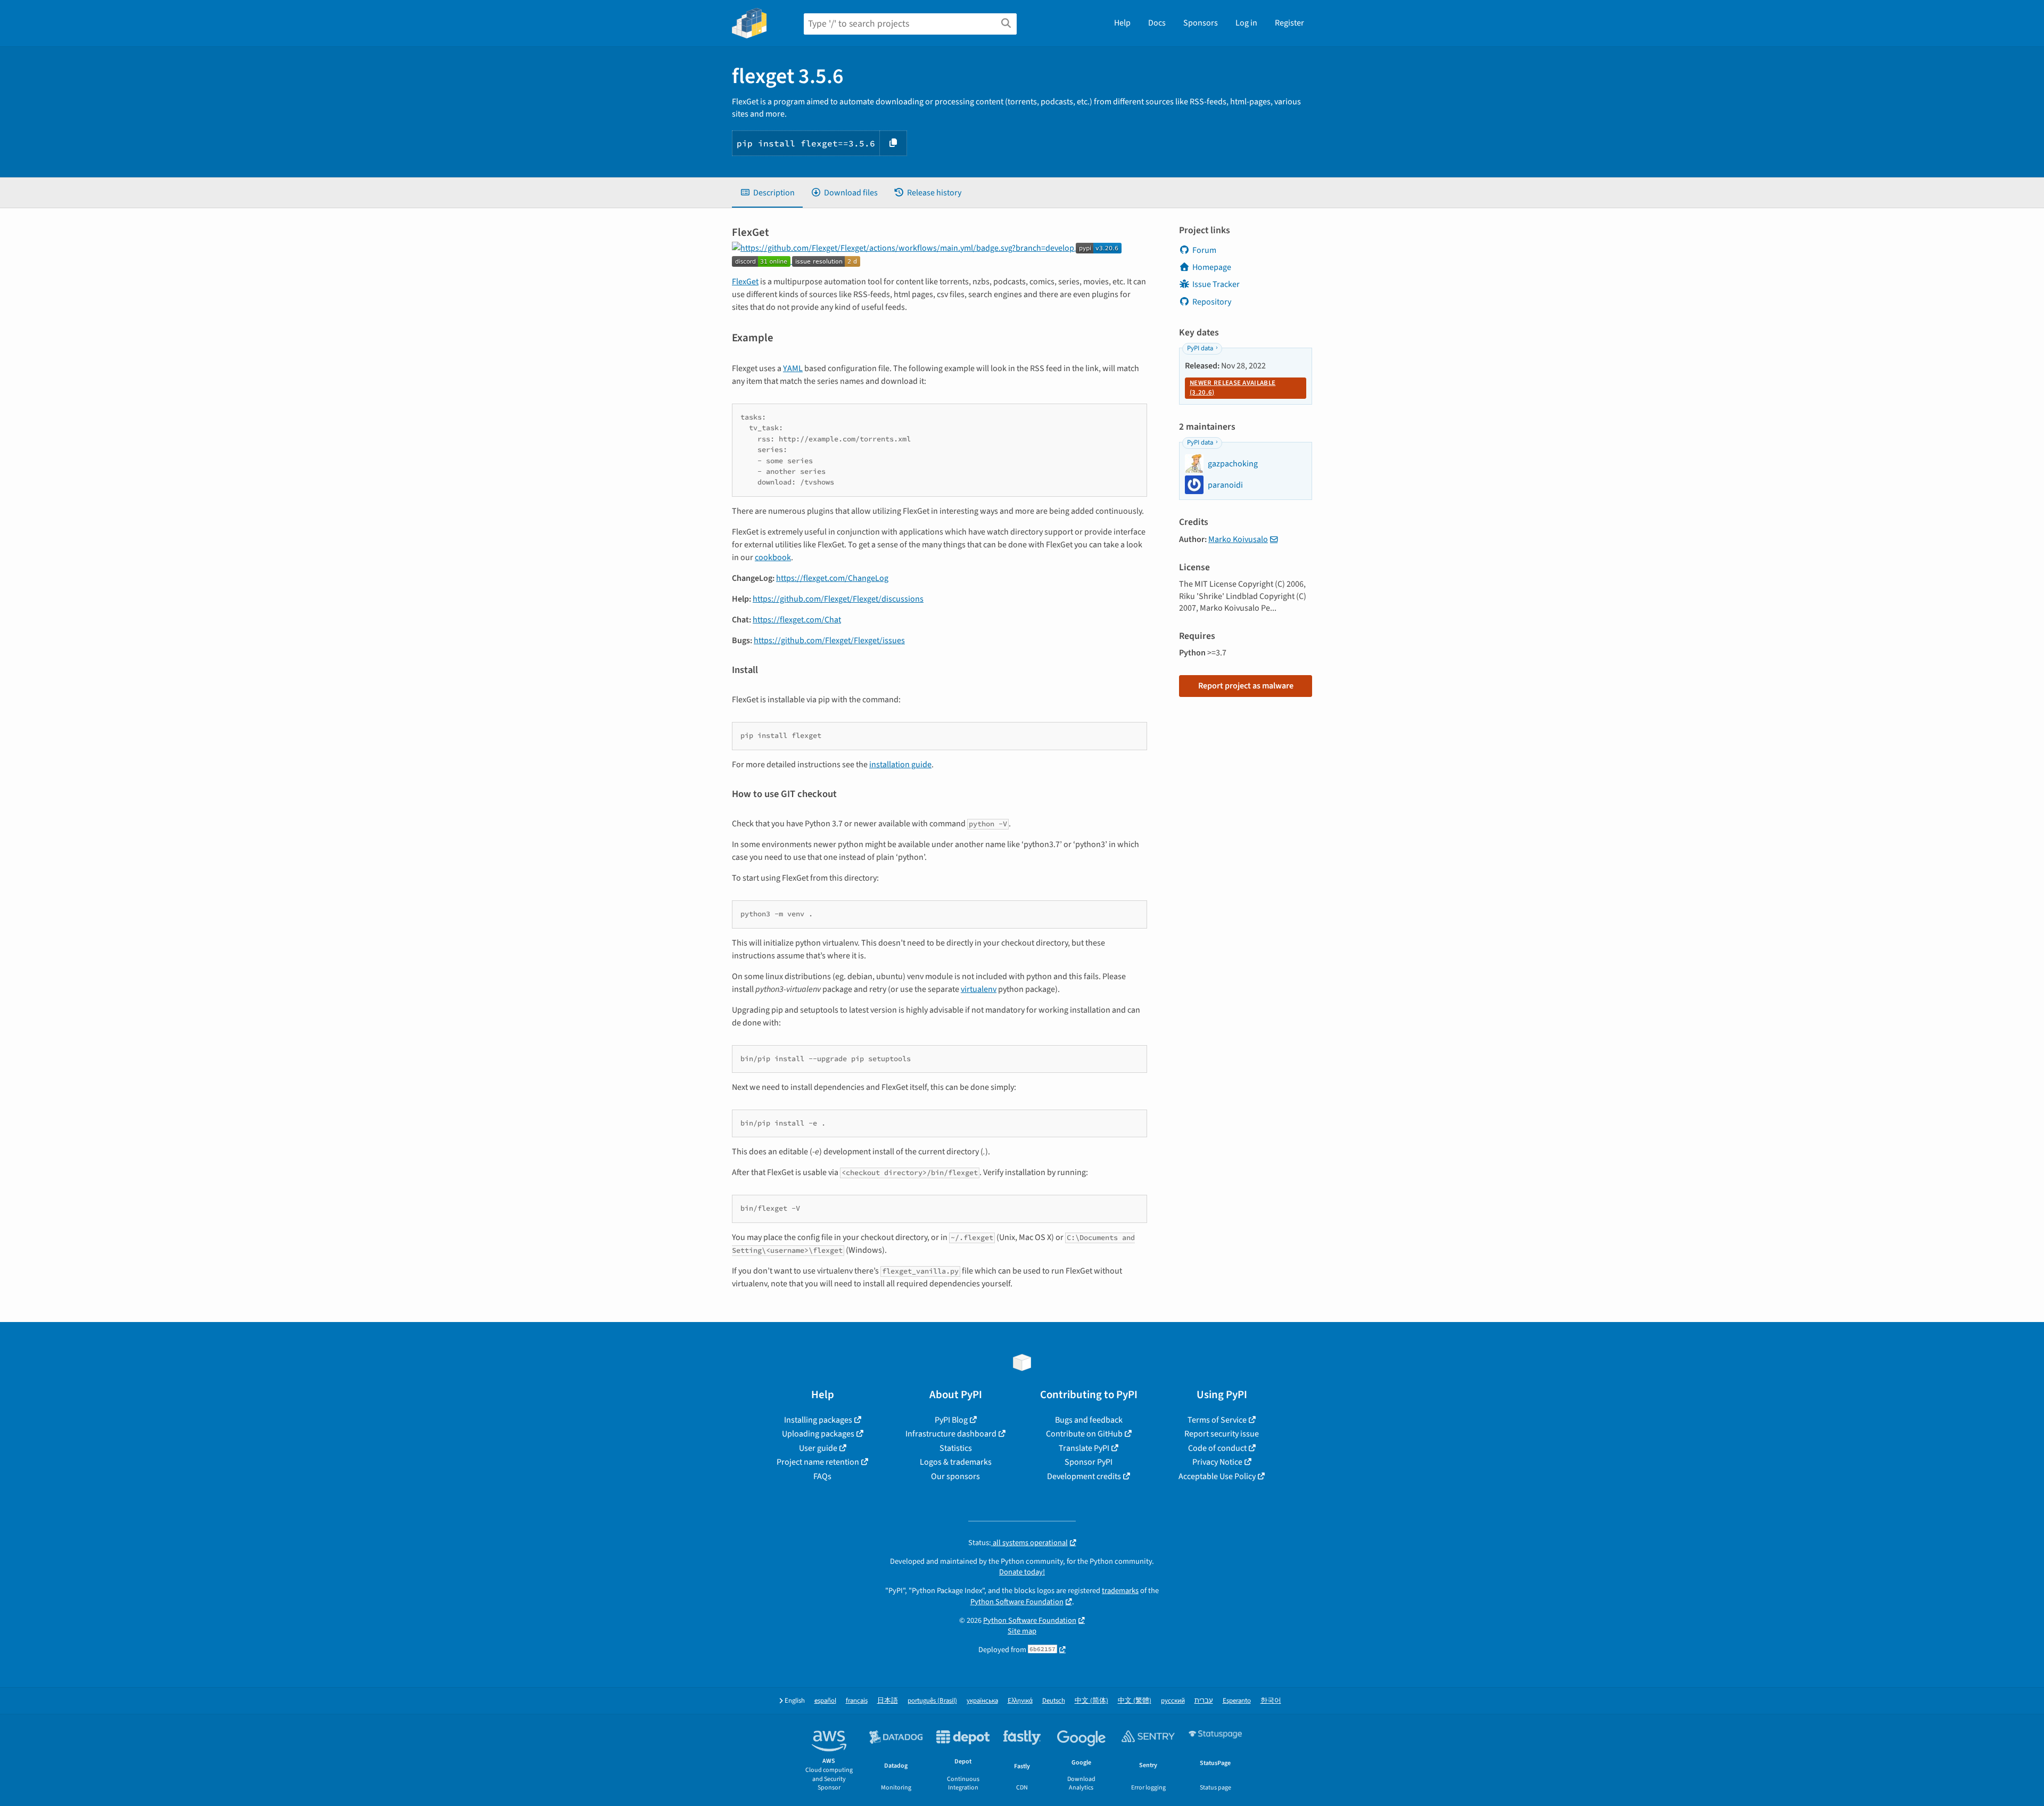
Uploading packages (818, 1434)
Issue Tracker (1216, 284)
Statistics (956, 1448)
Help (1122, 23)
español (825, 1701)
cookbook (773, 557)
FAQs (822, 1476)
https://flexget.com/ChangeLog (832, 578)
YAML (793, 368)
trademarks (1120, 1591)
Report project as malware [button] (1246, 686)
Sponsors (1201, 23)
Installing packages (818, 1420)
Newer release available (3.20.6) (1233, 388)
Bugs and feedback (1089, 1420)
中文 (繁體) (1135, 1701)
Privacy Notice (1217, 1462)
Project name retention (818, 1462)
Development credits (1084, 1476)
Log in (1246, 23)
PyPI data (1200, 348)
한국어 (1271, 1701)
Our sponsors (955, 1476)
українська (982, 1701)
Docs (1157, 23)
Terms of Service (1217, 1420)
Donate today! (1022, 1572)
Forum (1204, 250)
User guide (818, 1448)
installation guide (900, 765)
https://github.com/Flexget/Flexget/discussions (838, 599)
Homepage (1212, 267)
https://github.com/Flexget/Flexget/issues (829, 641)
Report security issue (1222, 1434)
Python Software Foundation (1017, 1602)
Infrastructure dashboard (951, 1434)
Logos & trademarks (956, 1462)
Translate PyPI (1084, 1448)
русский (1173, 1701)
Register (1289, 23)
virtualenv (979, 989)
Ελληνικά (1020, 1701)
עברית (1204, 1701)
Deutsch (1054, 1701)
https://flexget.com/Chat (797, 620)
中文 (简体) (1091, 1701)
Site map (1022, 1631)
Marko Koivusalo (1238, 539)
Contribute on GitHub (1084, 1434)
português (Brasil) (932, 1701)
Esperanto (1237, 1701)
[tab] (767, 193)
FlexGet (745, 282)
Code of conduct (1217, 1448)
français (857, 1701)
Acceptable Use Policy (1217, 1476)
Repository (1212, 302)
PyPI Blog (951, 1420)
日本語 (888, 1701)
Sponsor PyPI (1089, 1462)
